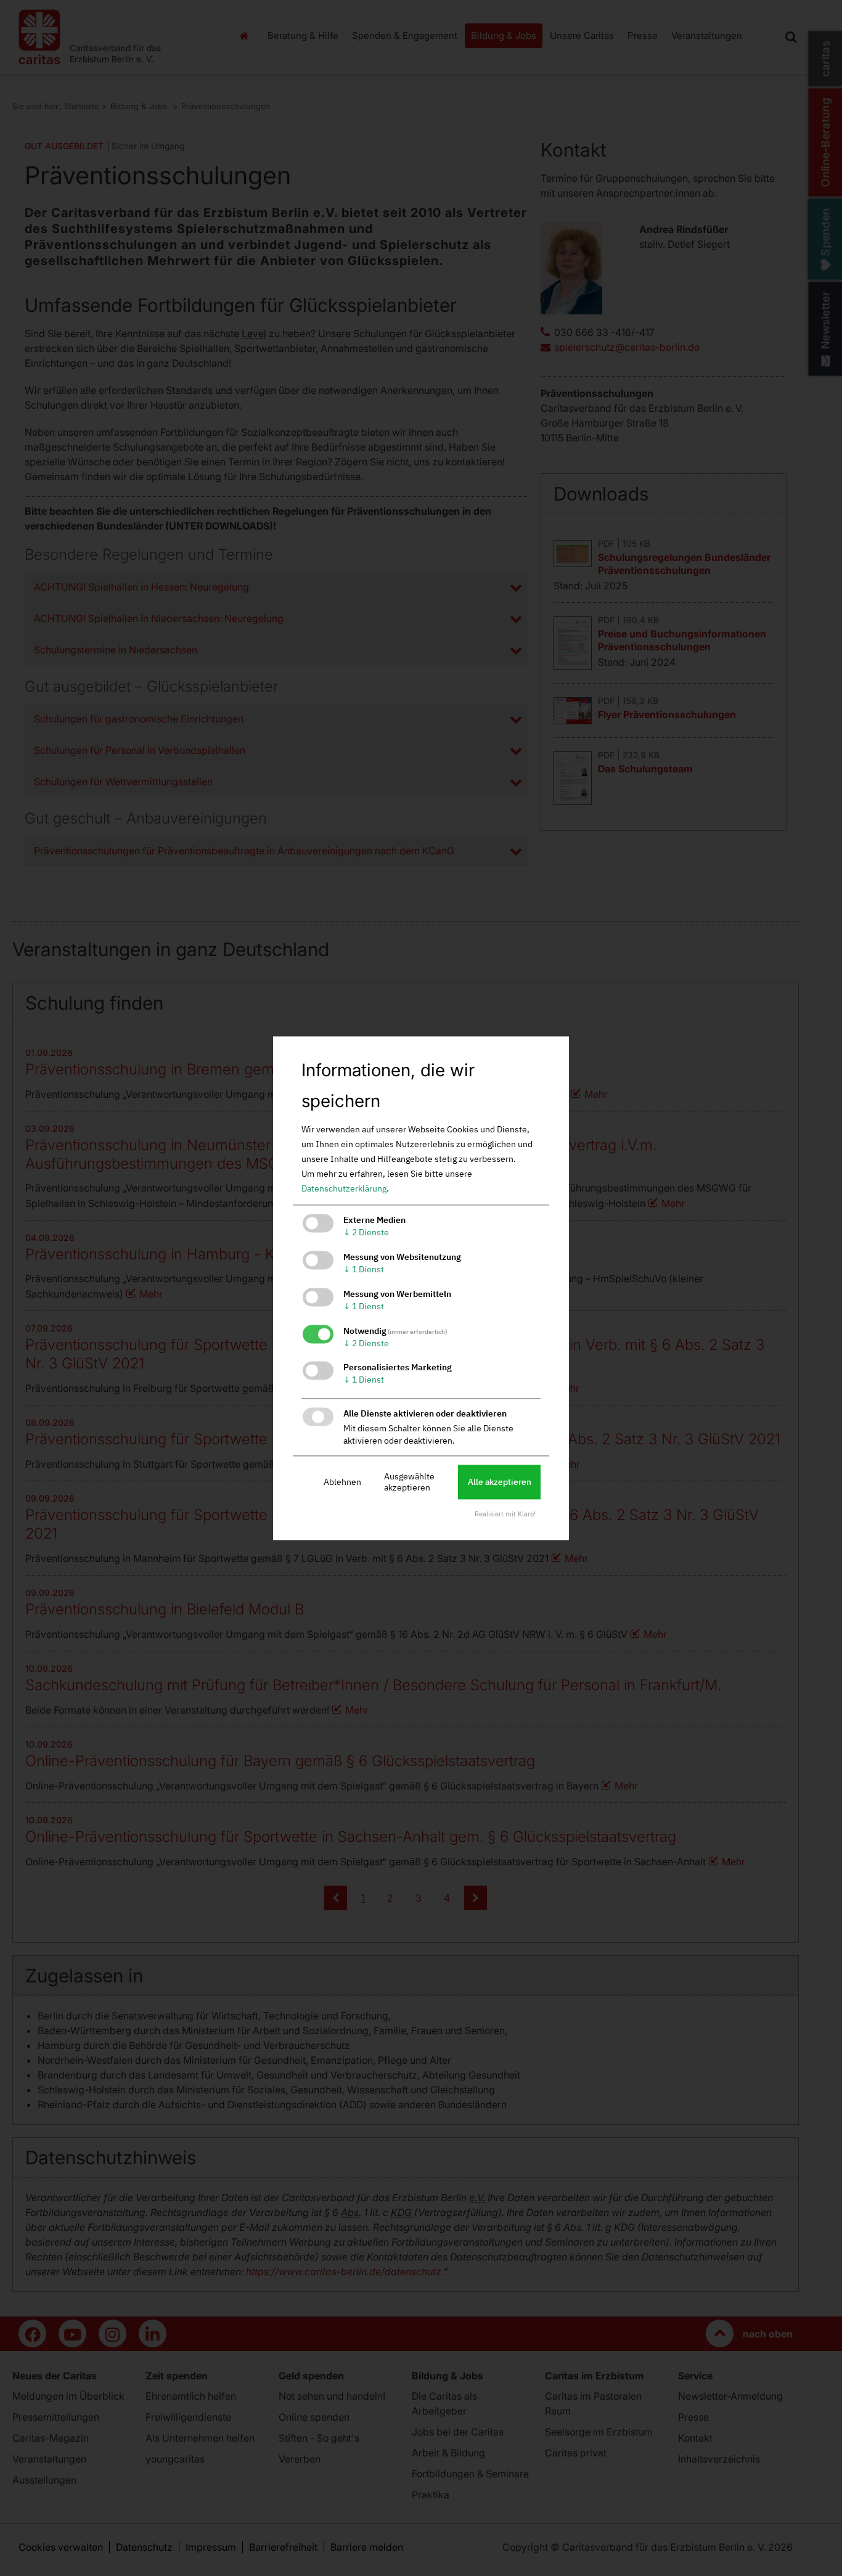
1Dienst (364, 1269)
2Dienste (366, 1233)
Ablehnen (342, 1482)
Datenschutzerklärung (344, 1189)
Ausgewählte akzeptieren (409, 1482)
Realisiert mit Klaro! (505, 1514)
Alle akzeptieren (500, 1482)
